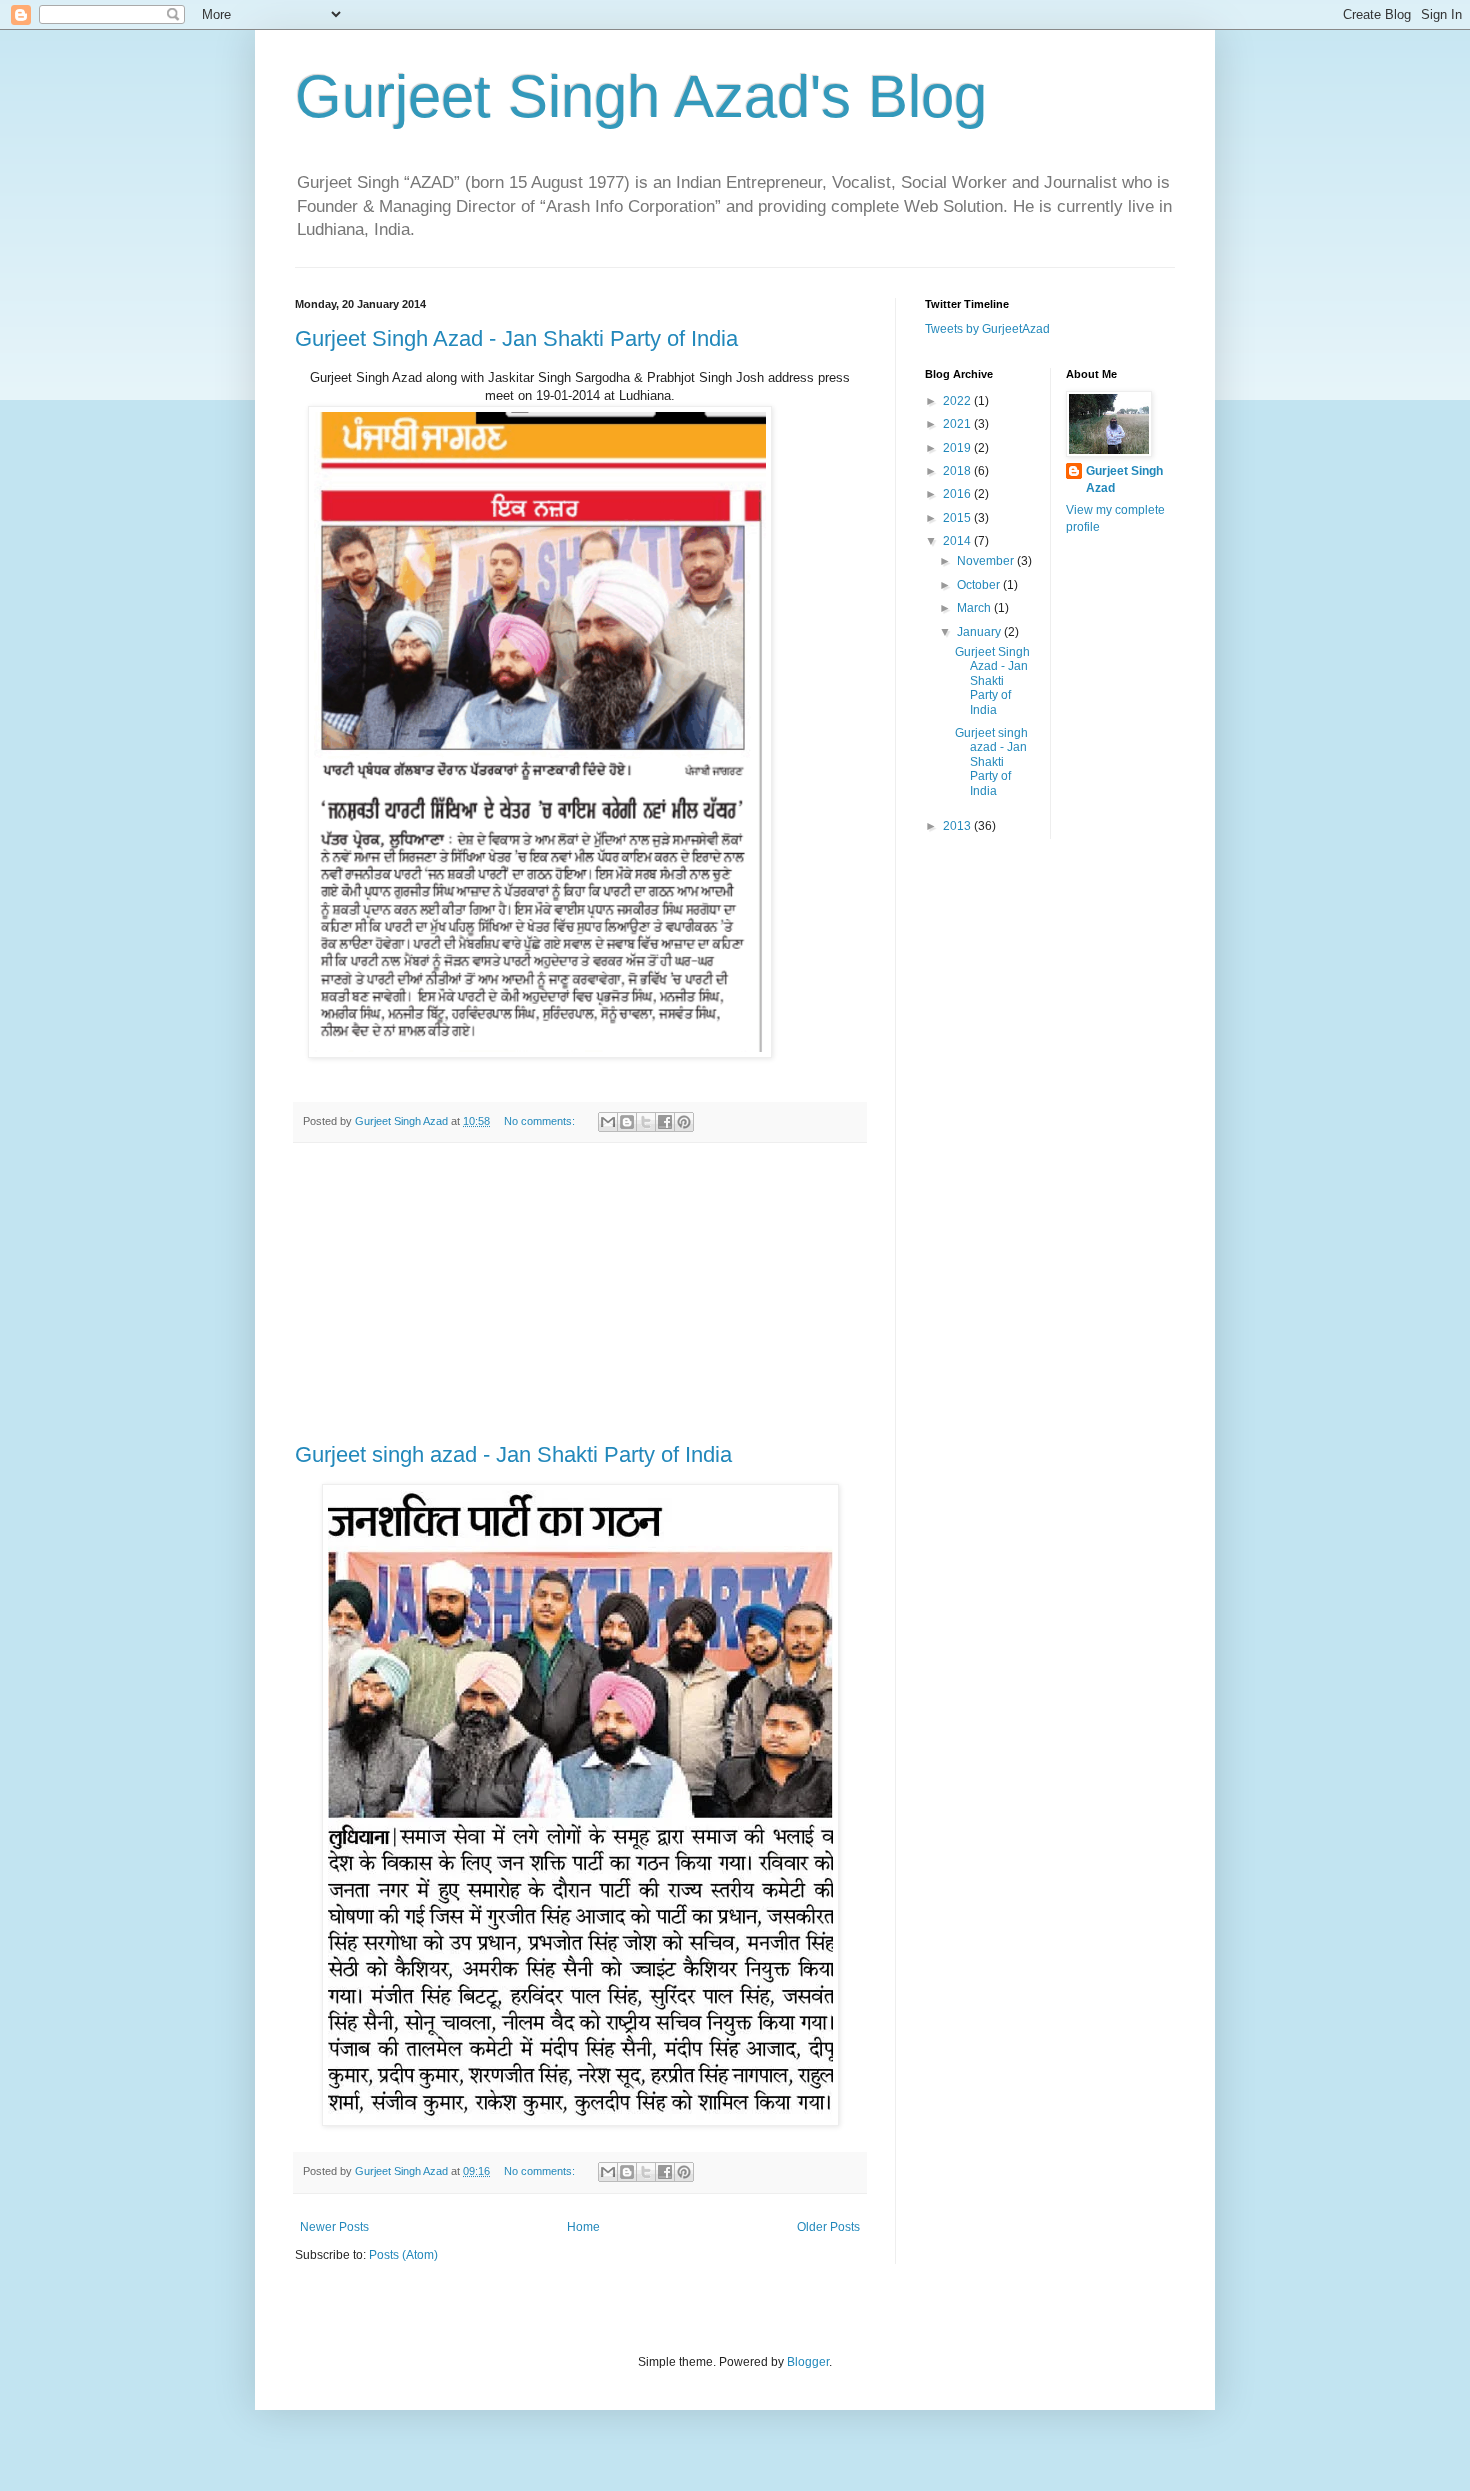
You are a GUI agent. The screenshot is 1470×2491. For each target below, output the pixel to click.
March (975, 608)
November (987, 561)
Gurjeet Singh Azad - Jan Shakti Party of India (516, 338)
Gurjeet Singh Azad (1124, 479)
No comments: (541, 1121)
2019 (958, 448)
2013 (958, 826)
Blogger (808, 2362)
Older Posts (828, 2227)
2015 (958, 518)
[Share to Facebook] (665, 1122)
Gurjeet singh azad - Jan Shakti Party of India (513, 1454)
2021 (958, 424)
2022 (958, 401)
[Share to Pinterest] (684, 1122)
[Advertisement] (580, 1293)
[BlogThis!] (627, 1122)
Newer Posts (334, 2227)
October (980, 585)
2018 (958, 471)
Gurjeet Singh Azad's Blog (641, 96)
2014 (958, 541)
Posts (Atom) (403, 2255)
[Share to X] (646, 1122)
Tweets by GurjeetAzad (987, 329)
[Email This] (608, 1122)
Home (583, 2227)
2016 (958, 494)
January (980, 632)
